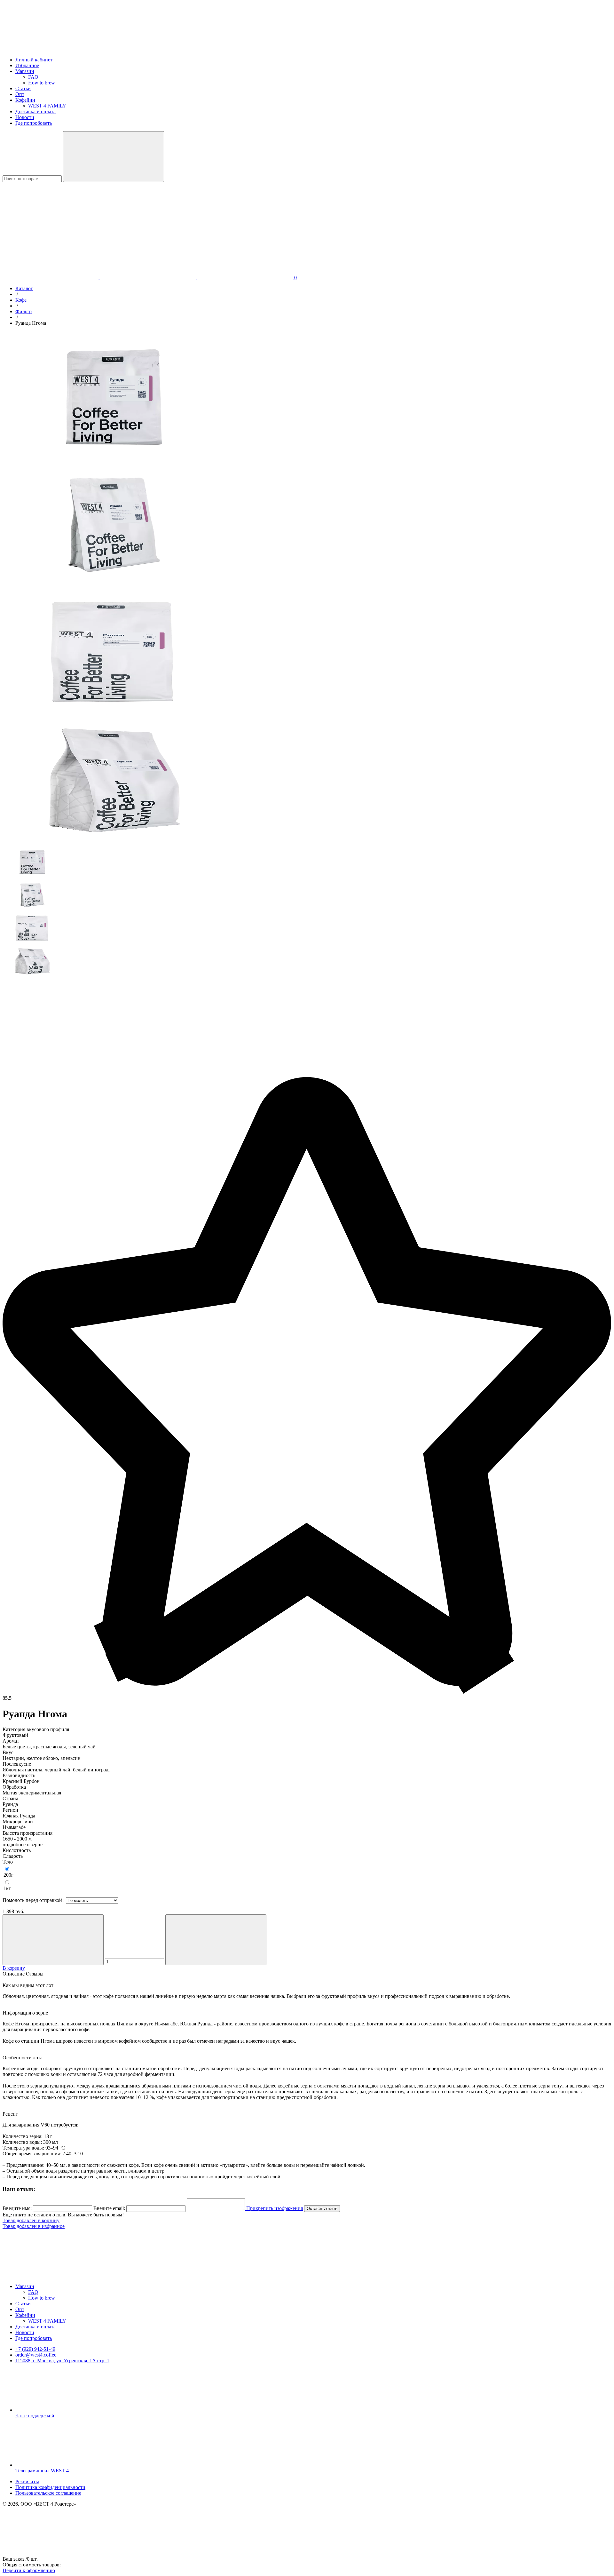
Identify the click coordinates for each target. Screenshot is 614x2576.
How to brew (42, 83)
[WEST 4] (51, 49)
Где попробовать (34, 123)
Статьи (23, 88)
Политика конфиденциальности (50, 2487)
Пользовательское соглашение (48, 2493)
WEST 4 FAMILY (47, 106)
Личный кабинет (34, 60)
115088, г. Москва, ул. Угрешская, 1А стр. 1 (62, 2361)
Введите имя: (17, 2208)
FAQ (33, 77)
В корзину (14, 1968)
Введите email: (109, 2208)
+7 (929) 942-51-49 (35, 2349)
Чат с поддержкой (35, 2416)
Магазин (25, 71)
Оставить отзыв (322, 2209)
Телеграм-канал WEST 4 (42, 2471)
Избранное (27, 65)
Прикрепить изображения (274, 2208)
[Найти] (114, 157)
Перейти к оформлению (29, 2570)
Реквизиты (27, 2481)
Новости (25, 117)
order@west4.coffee (36, 2355)
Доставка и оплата (35, 111)
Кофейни (25, 100)
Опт (20, 94)
